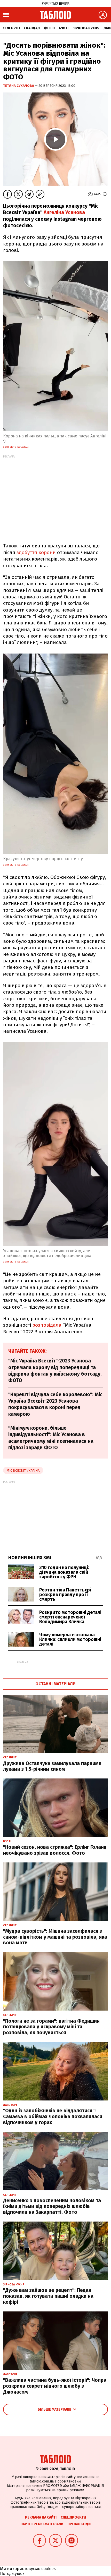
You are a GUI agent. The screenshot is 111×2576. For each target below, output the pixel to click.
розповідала (47, 1325)
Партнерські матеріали (42, 2524)
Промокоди (79, 2524)
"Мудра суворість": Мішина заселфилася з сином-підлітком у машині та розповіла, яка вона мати (55, 1937)
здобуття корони (36, 552)
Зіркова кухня (86, 28)
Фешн (49, 28)
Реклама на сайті (41, 2517)
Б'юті (64, 28)
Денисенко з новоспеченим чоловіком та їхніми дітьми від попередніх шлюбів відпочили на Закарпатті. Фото (52, 2206)
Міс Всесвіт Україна (23, 1471)
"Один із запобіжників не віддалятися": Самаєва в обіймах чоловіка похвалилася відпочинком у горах (53, 2117)
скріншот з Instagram (16, 447)
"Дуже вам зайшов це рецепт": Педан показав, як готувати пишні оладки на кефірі (48, 2296)
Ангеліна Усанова (64, 212)
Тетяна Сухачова (19, 86)
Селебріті (11, 28)
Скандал (32, 28)
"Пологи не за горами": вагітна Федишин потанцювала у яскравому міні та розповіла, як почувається (51, 2027)
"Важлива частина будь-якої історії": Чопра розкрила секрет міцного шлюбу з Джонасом (55, 2386)
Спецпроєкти (73, 2517)
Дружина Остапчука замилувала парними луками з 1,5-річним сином (52, 1766)
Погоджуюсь (12, 2574)
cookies (49, 2569)
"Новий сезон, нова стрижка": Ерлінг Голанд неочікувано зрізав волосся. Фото (55, 1850)
